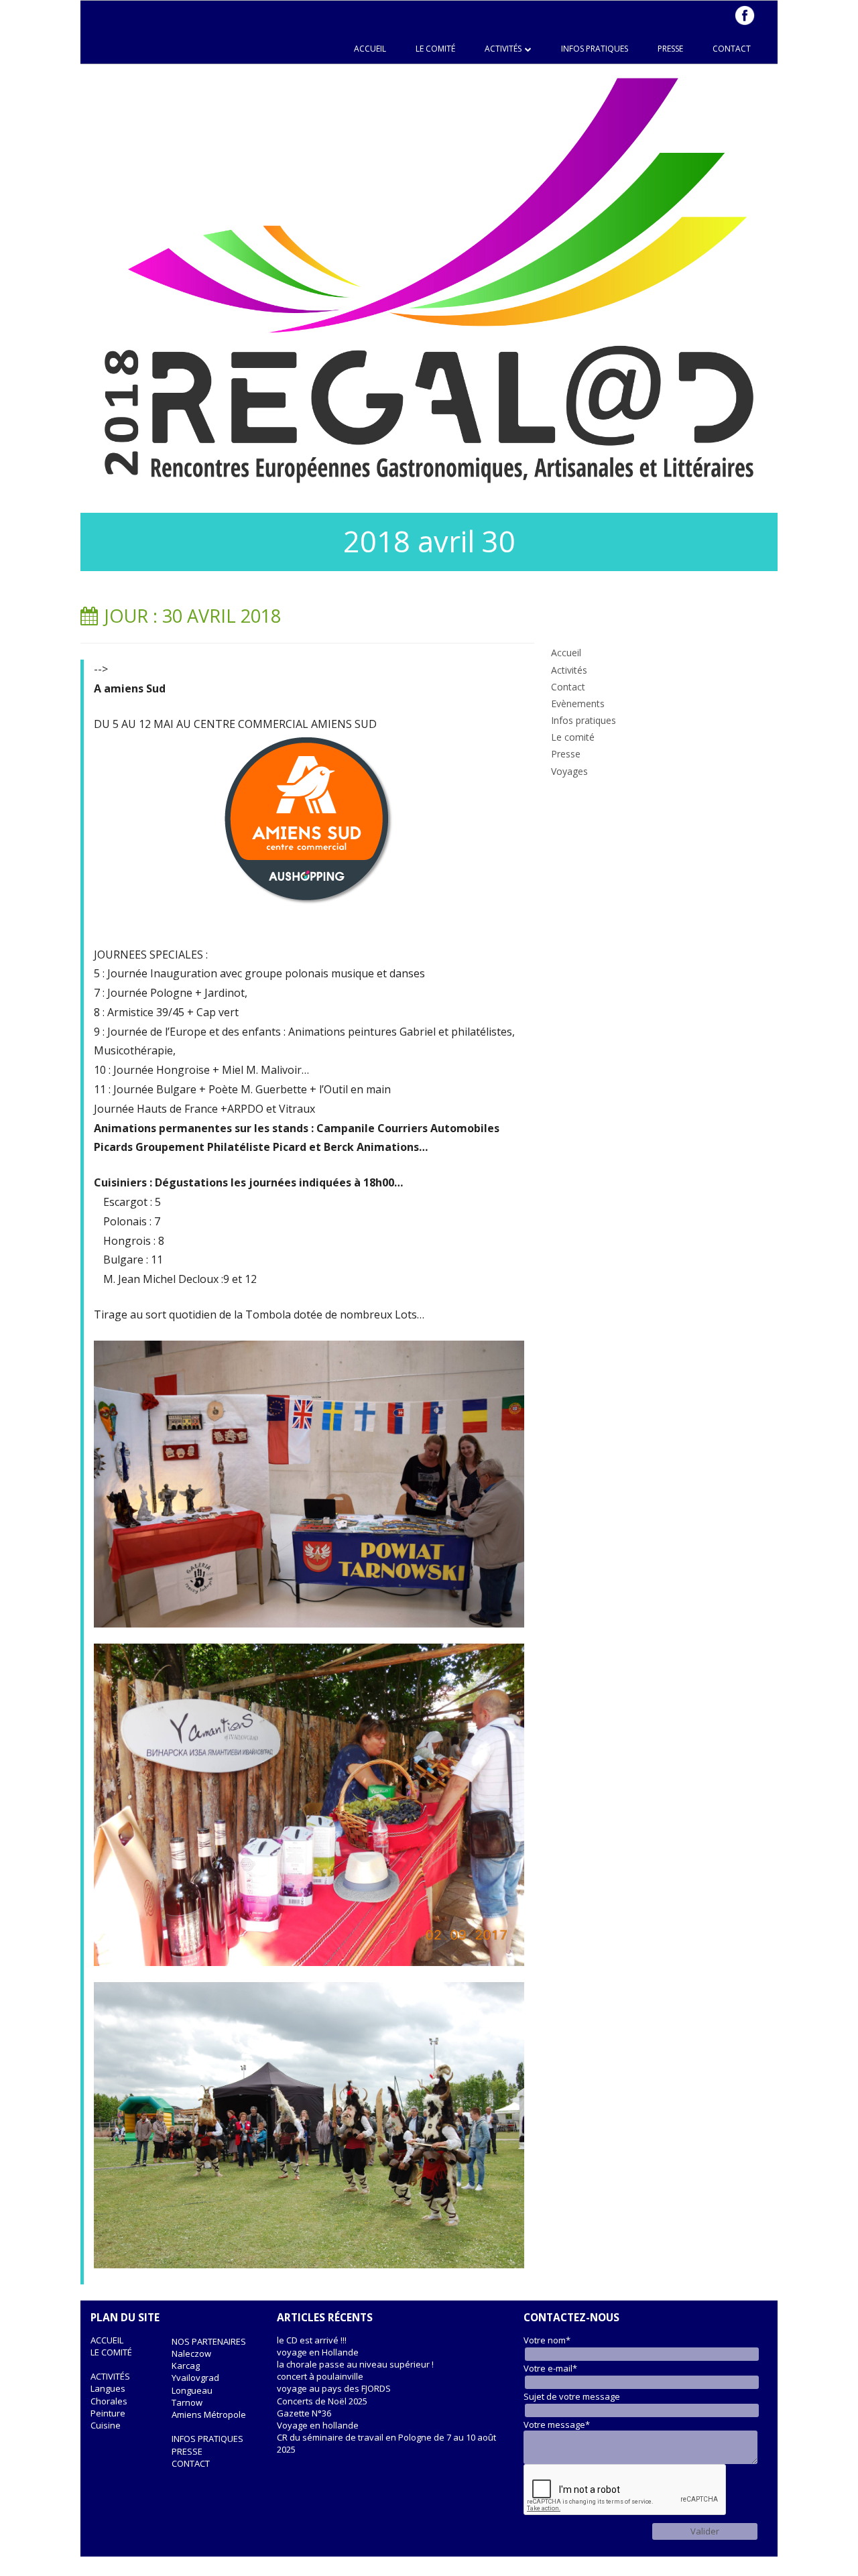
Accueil (370, 49)
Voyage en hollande (318, 2425)
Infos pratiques (595, 49)
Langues (108, 2388)
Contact (732, 49)
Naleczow (191, 2353)
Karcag (186, 2366)
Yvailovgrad (195, 2378)
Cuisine (106, 2425)
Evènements (578, 703)
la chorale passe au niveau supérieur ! (355, 2364)
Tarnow (187, 2402)
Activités (503, 49)
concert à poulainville (320, 2376)
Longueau (192, 2390)
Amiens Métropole (209, 2414)
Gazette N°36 (304, 2413)
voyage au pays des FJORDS (334, 2388)
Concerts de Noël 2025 (322, 2401)
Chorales (109, 2401)
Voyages (569, 771)
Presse (670, 49)
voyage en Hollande (318, 2352)
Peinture (108, 2413)
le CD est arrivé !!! (312, 2340)
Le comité (435, 49)
